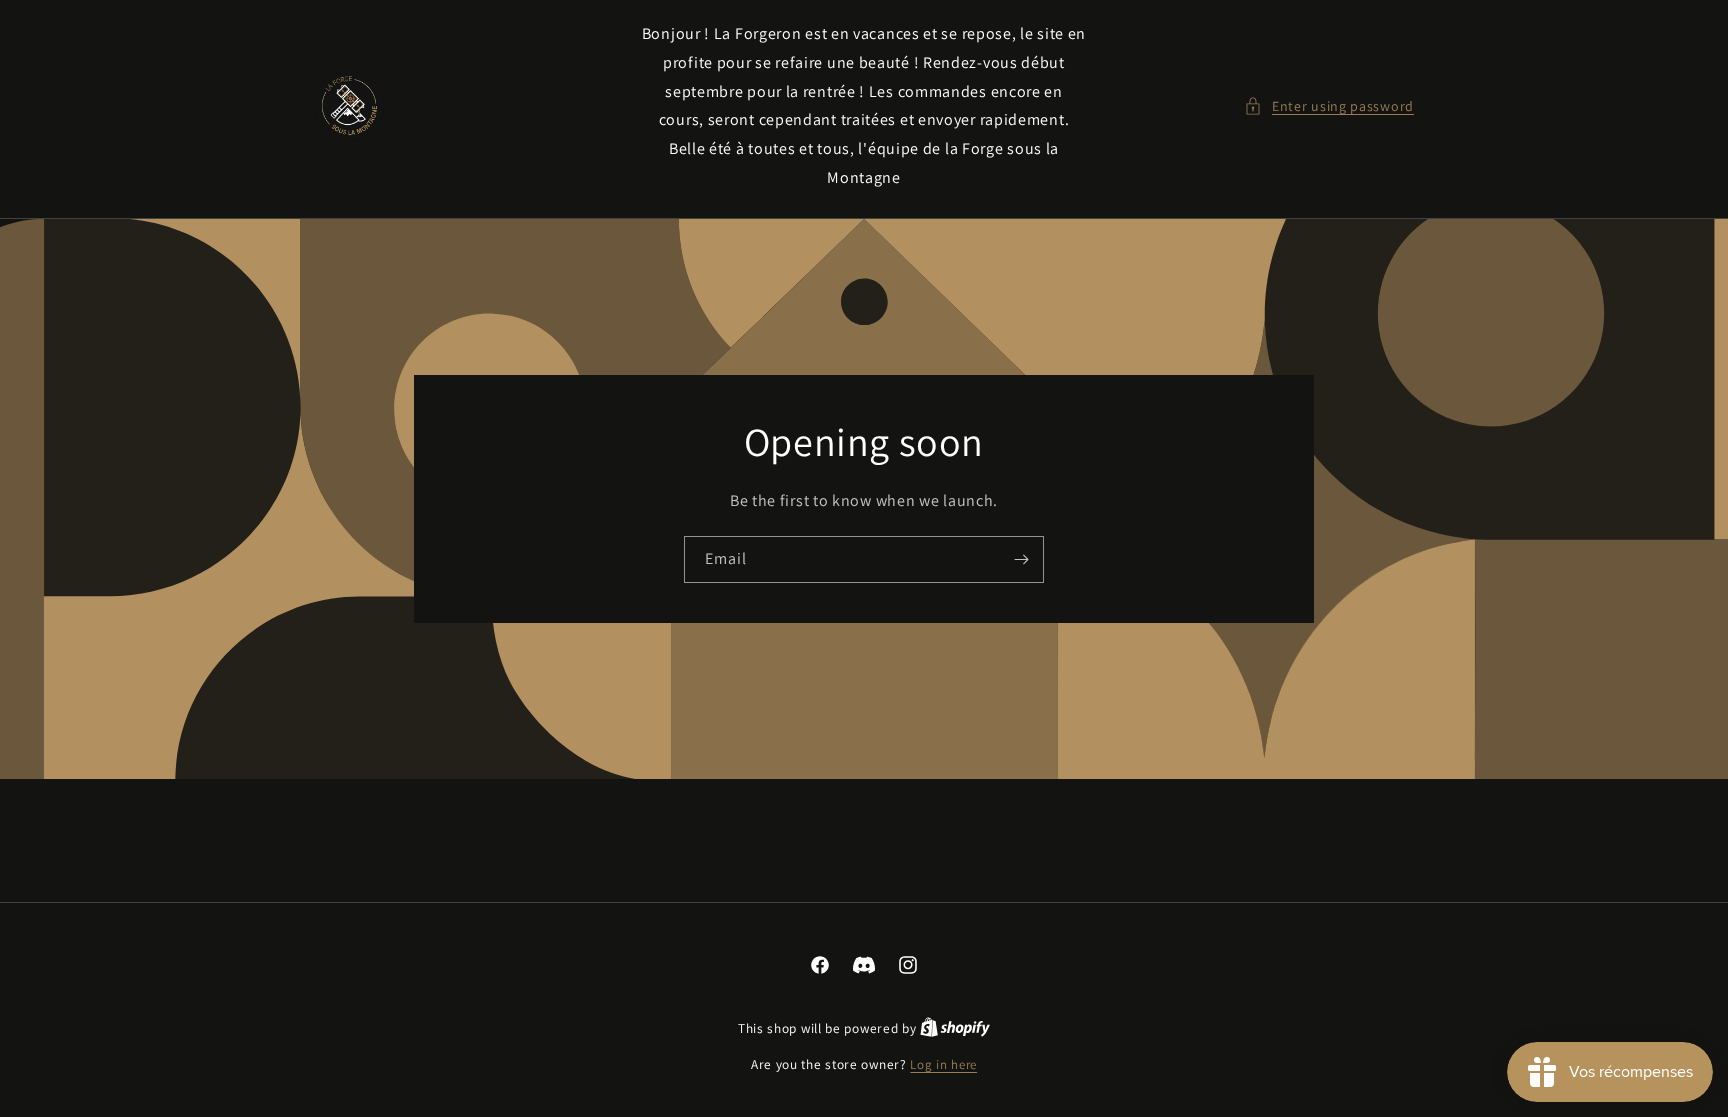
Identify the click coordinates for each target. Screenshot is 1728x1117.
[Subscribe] (1021, 559)
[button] (1329, 106)
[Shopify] (955, 1028)
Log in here (943, 1064)
